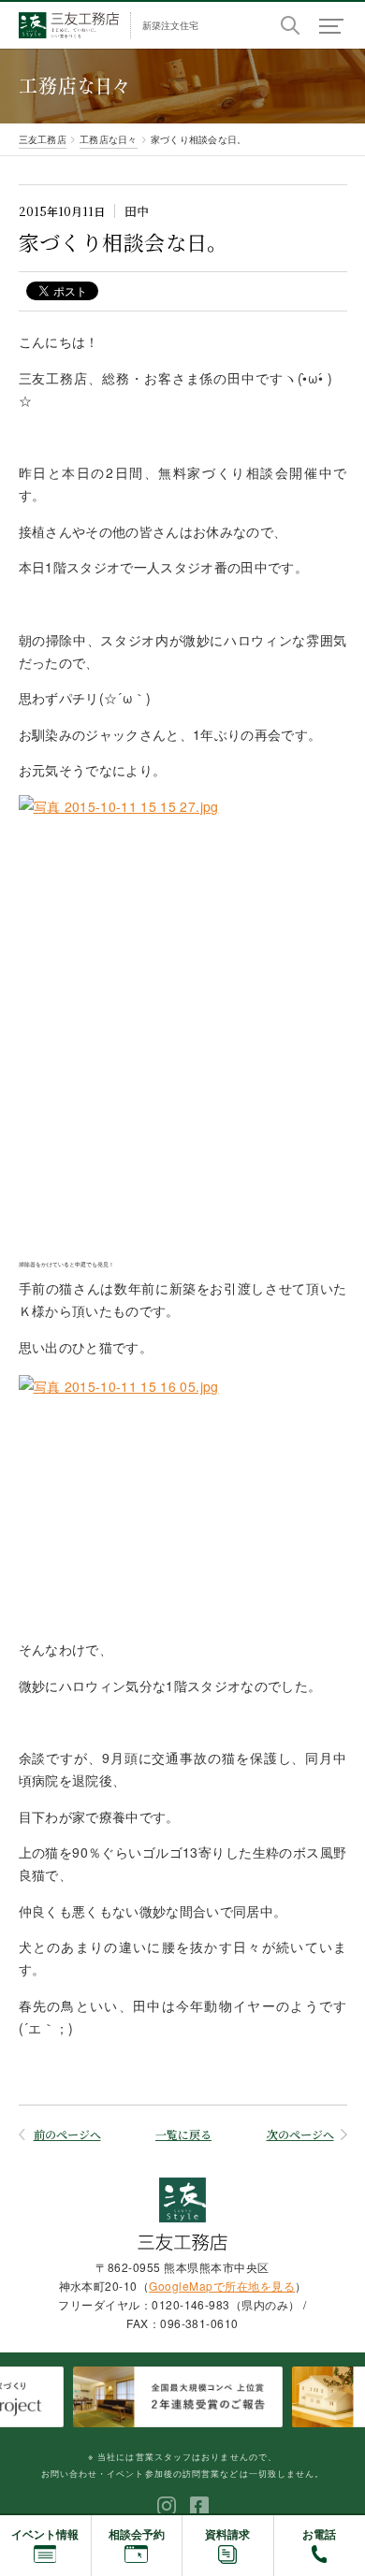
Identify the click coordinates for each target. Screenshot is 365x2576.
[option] (182, 2397)
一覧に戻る (183, 2134)
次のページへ (300, 2135)
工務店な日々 (109, 139)
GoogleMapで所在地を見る (222, 2286)
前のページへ (67, 2135)
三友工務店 (43, 139)
